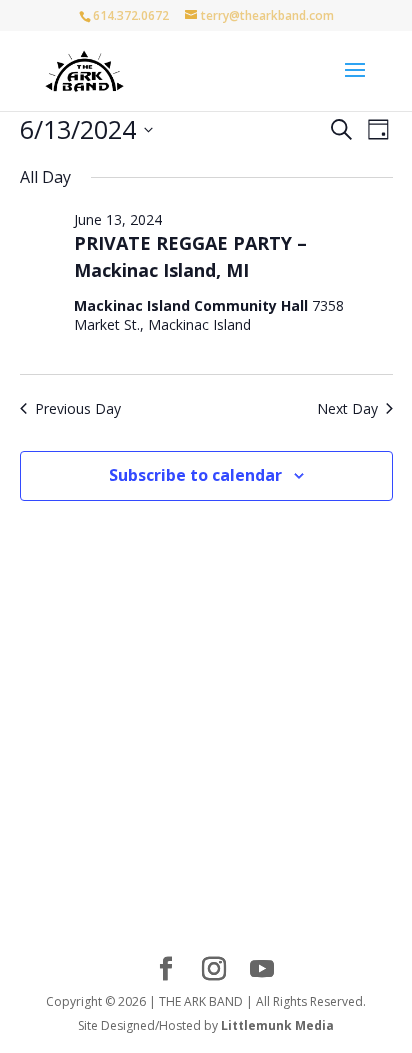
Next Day (347, 408)
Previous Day (78, 408)
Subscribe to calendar (195, 475)
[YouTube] (262, 969)
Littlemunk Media (277, 1025)
